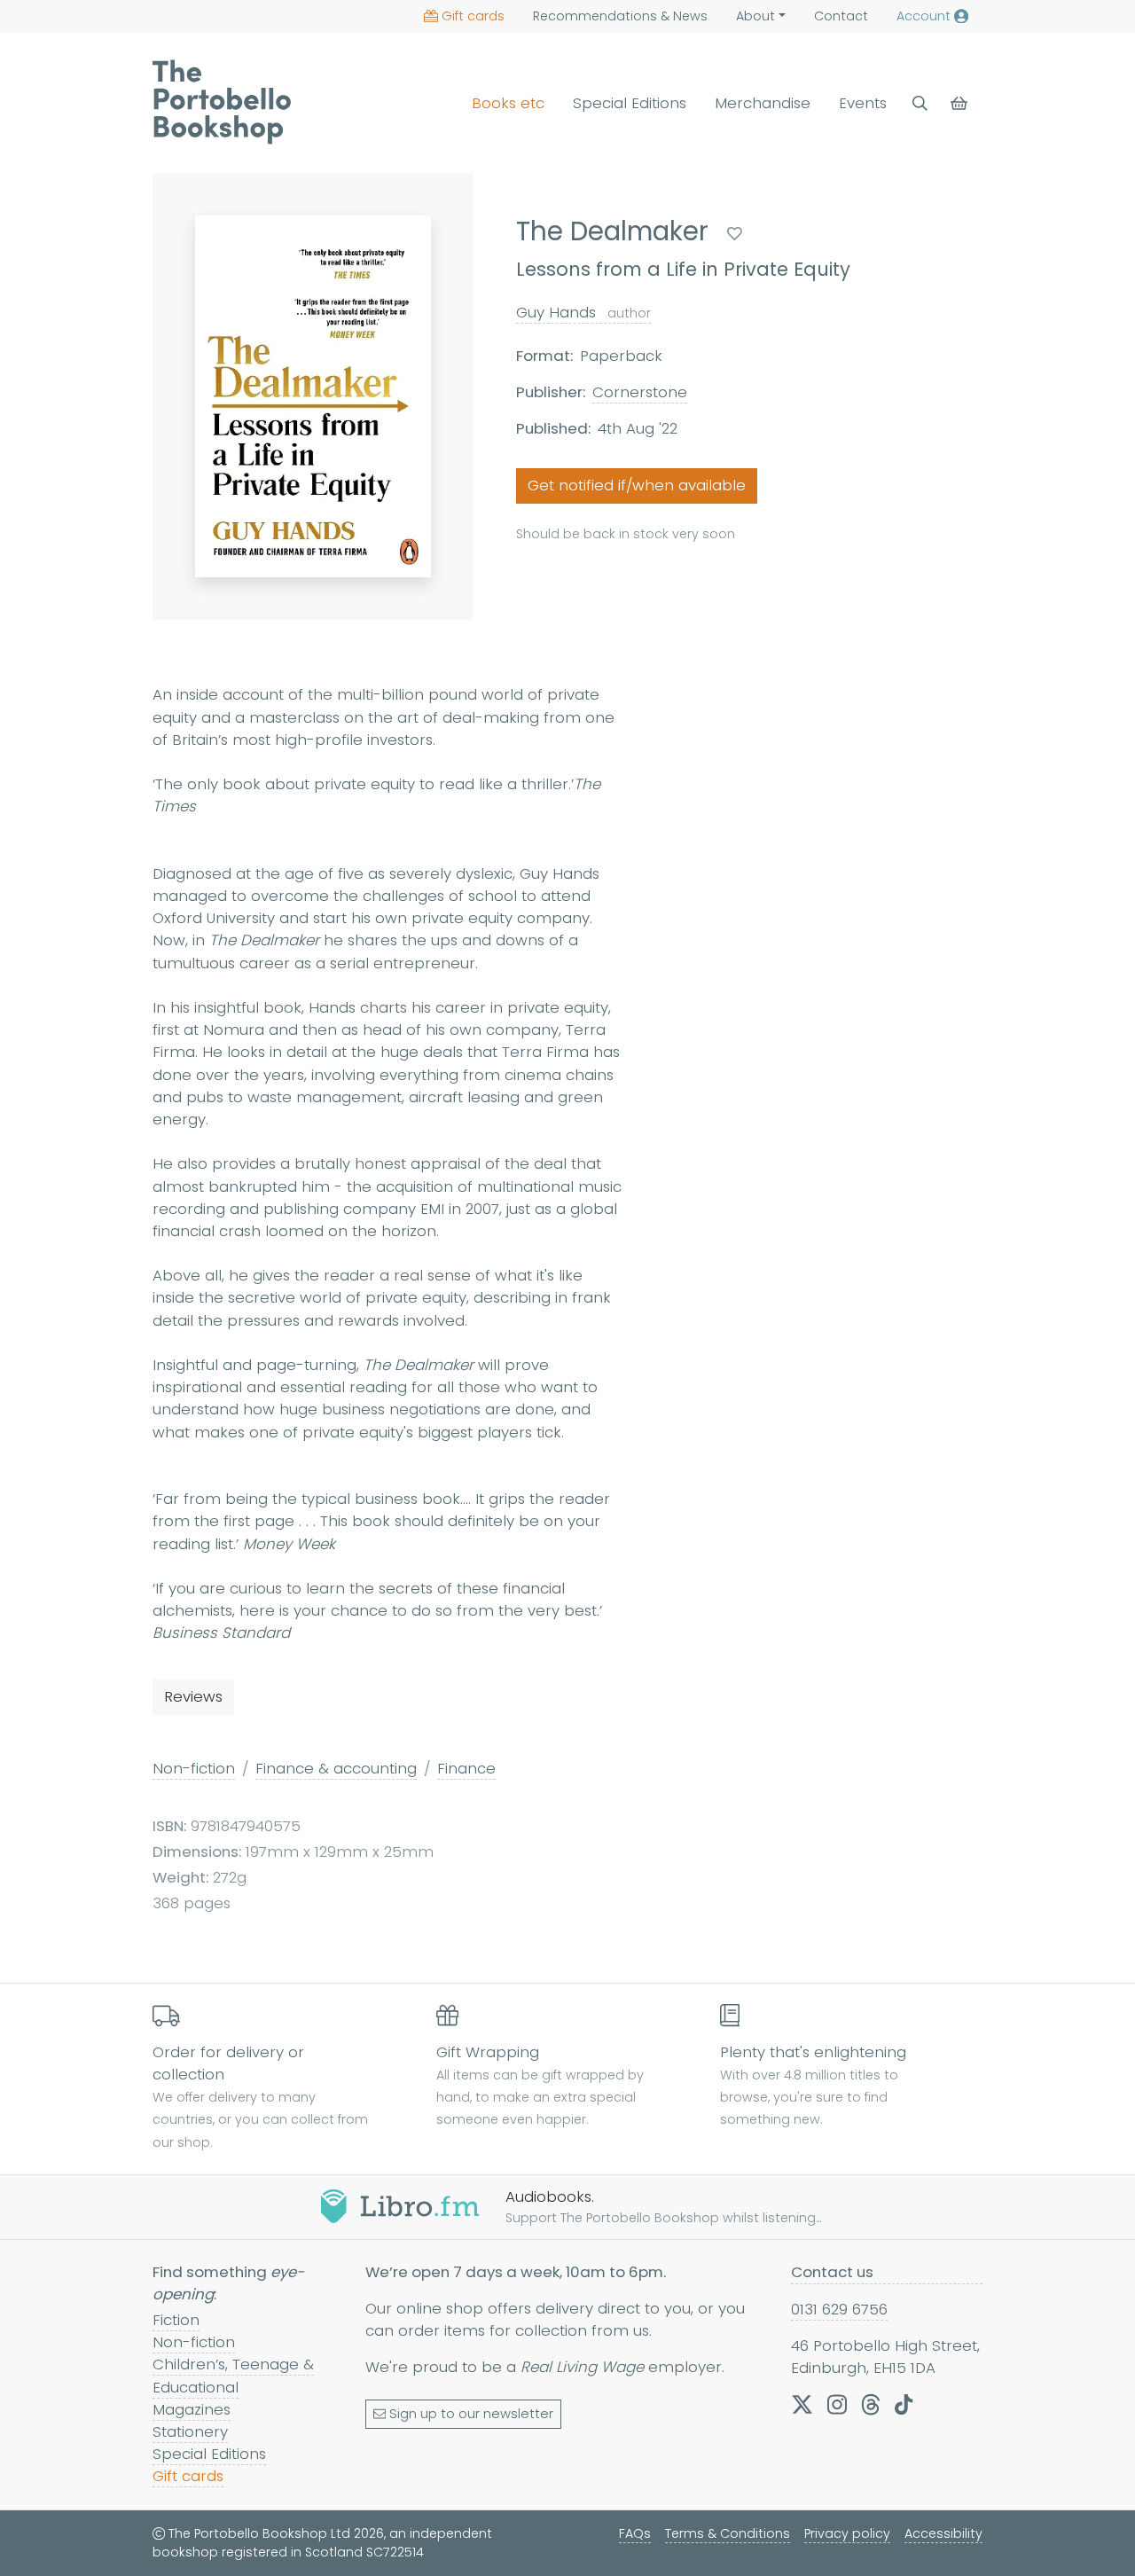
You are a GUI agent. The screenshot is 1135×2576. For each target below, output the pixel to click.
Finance (466, 1768)
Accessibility (943, 2533)
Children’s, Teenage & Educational (233, 2375)
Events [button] (863, 103)
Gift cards (473, 16)
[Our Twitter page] (802, 2404)
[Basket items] (961, 103)
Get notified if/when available (637, 486)
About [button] (755, 16)
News (620, 16)
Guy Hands (583, 312)
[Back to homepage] (222, 102)
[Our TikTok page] (904, 2404)
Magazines (192, 2409)
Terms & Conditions (728, 2533)
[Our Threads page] (871, 2404)
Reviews (193, 1696)
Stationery (190, 2431)
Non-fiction (194, 1768)
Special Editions (630, 103)
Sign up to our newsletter (471, 2414)
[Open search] (920, 103)
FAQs (635, 2533)
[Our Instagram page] (837, 2404)
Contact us (832, 2272)
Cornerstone (640, 393)
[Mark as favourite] (735, 234)
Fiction (176, 2320)
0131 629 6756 (839, 2309)
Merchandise (763, 103)
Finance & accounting (336, 1768)
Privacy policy (847, 2533)
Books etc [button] (508, 103)
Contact (841, 16)
